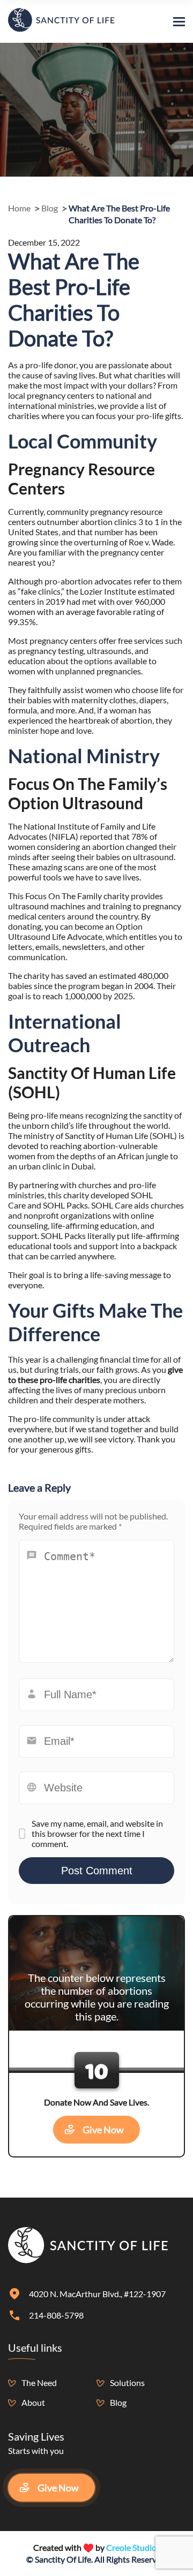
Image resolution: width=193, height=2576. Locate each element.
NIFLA (64, 836)
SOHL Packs (65, 1205)
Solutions (127, 2383)
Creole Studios (133, 2547)
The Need (39, 2383)
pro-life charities (70, 1380)
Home (19, 208)
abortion (96, 522)
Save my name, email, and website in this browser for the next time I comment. (97, 1833)
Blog (50, 208)
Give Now (103, 2130)
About (33, 2402)
